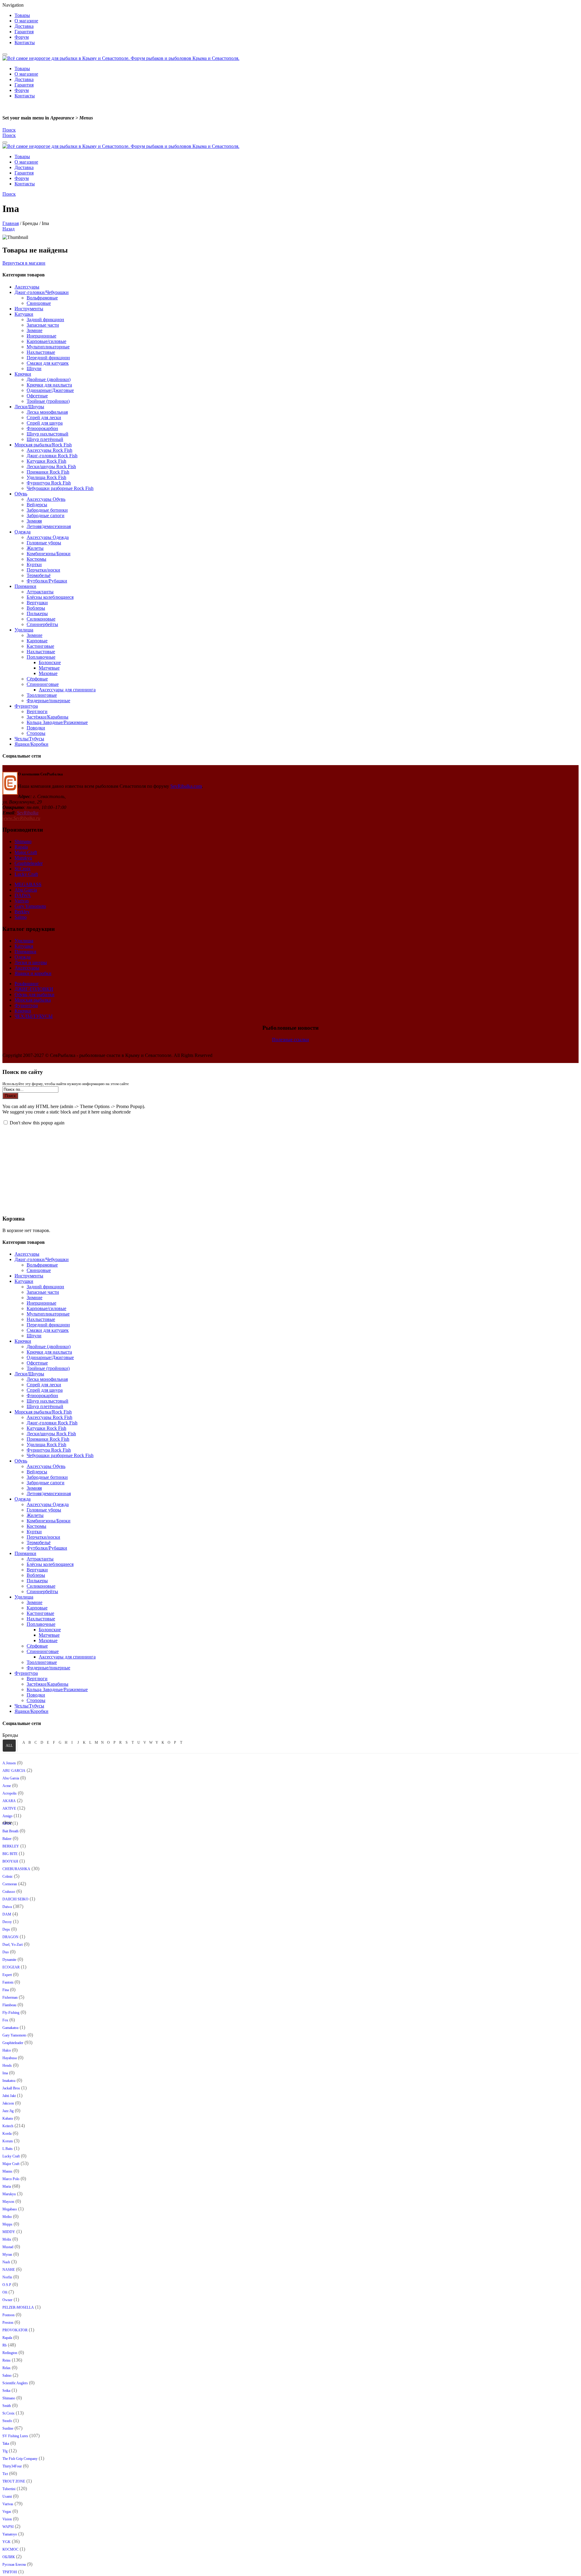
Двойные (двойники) (49, 379)
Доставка (24, 26)
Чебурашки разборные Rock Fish (60, 488)
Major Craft (26, 852)
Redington (10, 2353)
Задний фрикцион (45, 320)
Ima (5, 2073)
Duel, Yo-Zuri (13, 1945)
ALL (9, 1746)
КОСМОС (10, 2549)
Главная (11, 223)
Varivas (22, 901)
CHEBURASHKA (16, 1869)
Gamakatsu (10, 2028)
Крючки (23, 374)
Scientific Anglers (15, 2383)
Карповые (37, 641)
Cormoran (10, 1884)
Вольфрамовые (42, 298)
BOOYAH (10, 1861)
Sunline (8, 2428)
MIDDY (9, 2232)
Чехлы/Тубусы (29, 739)
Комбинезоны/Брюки (49, 554)
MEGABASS (28, 884)
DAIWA (23, 895)
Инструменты (29, 309)
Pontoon (8, 2315)
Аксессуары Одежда (48, 537)
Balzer (7, 1839)
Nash (6, 2262)
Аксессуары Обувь (46, 499)
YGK (7, 2542)
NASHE (9, 2270)
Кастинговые (40, 646)
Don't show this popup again (37, 1123)
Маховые (48, 673)
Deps (6, 1929)
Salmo (21, 917)
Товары (22, 15)
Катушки (24, 314)
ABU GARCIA (14, 1771)
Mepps (7, 2224)
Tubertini (9, 2489)
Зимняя (34, 521)
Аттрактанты (40, 592)
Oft (5, 2292)
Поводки (36, 728)
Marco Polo (11, 2179)
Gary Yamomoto (30, 906)
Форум (22, 37)
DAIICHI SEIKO (15, 1899)
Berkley (22, 912)
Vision (7, 2519)
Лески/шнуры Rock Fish (51, 466)
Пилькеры (37, 613)
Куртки (34, 564)
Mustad (8, 2247)
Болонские (50, 662)
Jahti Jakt (9, 2096)
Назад (8, 229)
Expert (7, 1975)
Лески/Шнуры (29, 407)
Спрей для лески (44, 417)
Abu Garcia (26, 890)
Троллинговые (42, 695)
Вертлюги (37, 711)
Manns (7, 2171)
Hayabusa (10, 2058)
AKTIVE (9, 1808)
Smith (7, 2406)
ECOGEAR (11, 1967)
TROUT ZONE (14, 2481)
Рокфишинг (27, 984)
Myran (7, 2255)
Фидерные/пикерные (48, 701)
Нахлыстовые (41, 352)
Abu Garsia (11, 1778)
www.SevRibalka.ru (21, 818)
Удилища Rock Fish (46, 477)
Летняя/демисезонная (49, 526)
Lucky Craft (26, 874)
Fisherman (10, 1997)
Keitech (8, 2126)
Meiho (7, 2217)
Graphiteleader (29, 863)
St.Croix (23, 869)
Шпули (34, 368)
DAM (7, 1914)
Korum (8, 2141)
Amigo (7, 1816)
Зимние (34, 330)
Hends (7, 2066)
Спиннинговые (43, 684)
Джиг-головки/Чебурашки (42, 292)
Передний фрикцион (48, 358)
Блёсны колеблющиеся (50, 597)
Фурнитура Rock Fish (49, 483)
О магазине (26, 21)
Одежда (23, 532)
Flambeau (9, 2005)
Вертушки (37, 603)
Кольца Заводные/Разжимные (57, 722)
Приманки (25, 586)
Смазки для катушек (48, 363)
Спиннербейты (42, 624)
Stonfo (7, 2421)
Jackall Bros (11, 2088)
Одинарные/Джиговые (50, 390)
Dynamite (9, 1960)
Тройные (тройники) (48, 401)
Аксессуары (27, 287)
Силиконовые (41, 619)
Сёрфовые (37, 679)
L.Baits (8, 2149)
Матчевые (49, 668)
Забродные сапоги (46, 515)
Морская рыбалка (33, 1000)
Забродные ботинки (47, 510)
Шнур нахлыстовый (48, 434)
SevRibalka (28, 813)
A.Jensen (9, 1763)
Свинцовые (39, 303)
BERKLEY (11, 1846)
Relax (7, 2368)
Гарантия (24, 32)
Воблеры (36, 608)
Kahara (8, 2118)
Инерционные (41, 336)
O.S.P (7, 2285)
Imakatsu (9, 2081)
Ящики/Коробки (31, 744)
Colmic (8, 1877)
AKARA (9, 1801)
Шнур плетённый (45, 439)
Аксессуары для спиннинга (67, 690)
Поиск (10, 1096)
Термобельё (39, 575)
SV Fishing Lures (15, 2436)
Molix (7, 2239)
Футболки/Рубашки (47, 581)
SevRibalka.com (186, 786)
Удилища (24, 630)
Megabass (10, 2209)
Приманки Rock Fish (48, 472)
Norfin (7, 2277)
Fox (5, 2020)
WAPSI (8, 2527)
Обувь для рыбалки (34, 995)
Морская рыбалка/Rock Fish (43, 445)
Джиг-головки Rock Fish (52, 456)
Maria (7, 2186)
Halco (7, 2050)
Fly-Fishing (11, 2013)
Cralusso (9, 1892)
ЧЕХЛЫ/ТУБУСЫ (34, 1016)
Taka (6, 2444)
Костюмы (36, 559)
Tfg (5, 2451)
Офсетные (37, 396)
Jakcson (8, 2103)
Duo (6, 1952)
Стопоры (36, 733)
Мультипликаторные (48, 347)
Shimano (23, 841)
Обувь (21, 494)
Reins (7, 2360)
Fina (6, 1990)
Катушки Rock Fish (46, 461)
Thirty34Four (12, 2466)
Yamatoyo (10, 2534)
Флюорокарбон (42, 428)
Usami (7, 2496)
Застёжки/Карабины (48, 717)
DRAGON (10, 1937)
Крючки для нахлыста (49, 385)
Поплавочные (41, 657)
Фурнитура (26, 706)
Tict (5, 2474)
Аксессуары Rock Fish (49, 450)
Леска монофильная (47, 412)
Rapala (21, 847)
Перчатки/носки (43, 570)
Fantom (8, 1982)
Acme (7, 1786)
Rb (5, 2345)
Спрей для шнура (45, 423)
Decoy (7, 1922)
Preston (8, 2323)
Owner (7, 2300)
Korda (7, 2134)
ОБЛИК (9, 2557)
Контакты (25, 42)
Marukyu (23, 858)
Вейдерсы (37, 505)
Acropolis (10, 1793)
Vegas (7, 2512)
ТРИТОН (10, 2572)
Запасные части (43, 325)
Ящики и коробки (33, 973)
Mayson (8, 2202)
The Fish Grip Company (20, 2459)
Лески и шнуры (31, 962)
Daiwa (7, 1907)
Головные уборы (44, 543)
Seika (6, 2391)
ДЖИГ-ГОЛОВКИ (34, 989)
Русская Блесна (14, 2565)
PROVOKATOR (15, 2330)
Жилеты (35, 548)
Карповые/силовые (46, 341)
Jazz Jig (8, 2111)
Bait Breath (10, 1831)
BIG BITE (10, 1854)
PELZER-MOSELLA (18, 2307)
